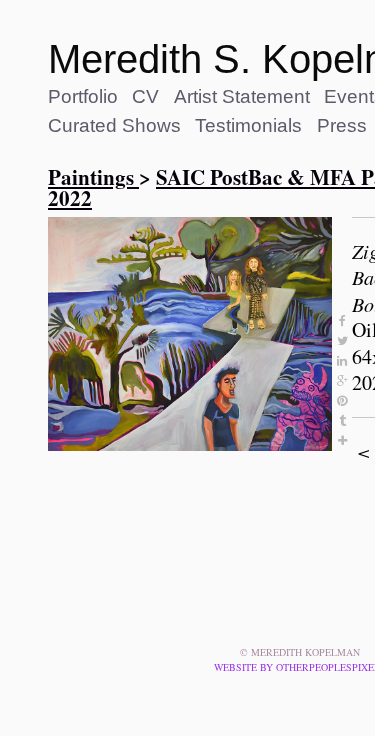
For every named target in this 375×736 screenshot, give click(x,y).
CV (145, 96)
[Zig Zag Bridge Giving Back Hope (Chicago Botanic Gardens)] (190, 334)
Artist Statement (242, 96)
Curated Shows (114, 125)
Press (342, 125)
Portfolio (83, 96)
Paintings (93, 177)
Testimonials (248, 125)
